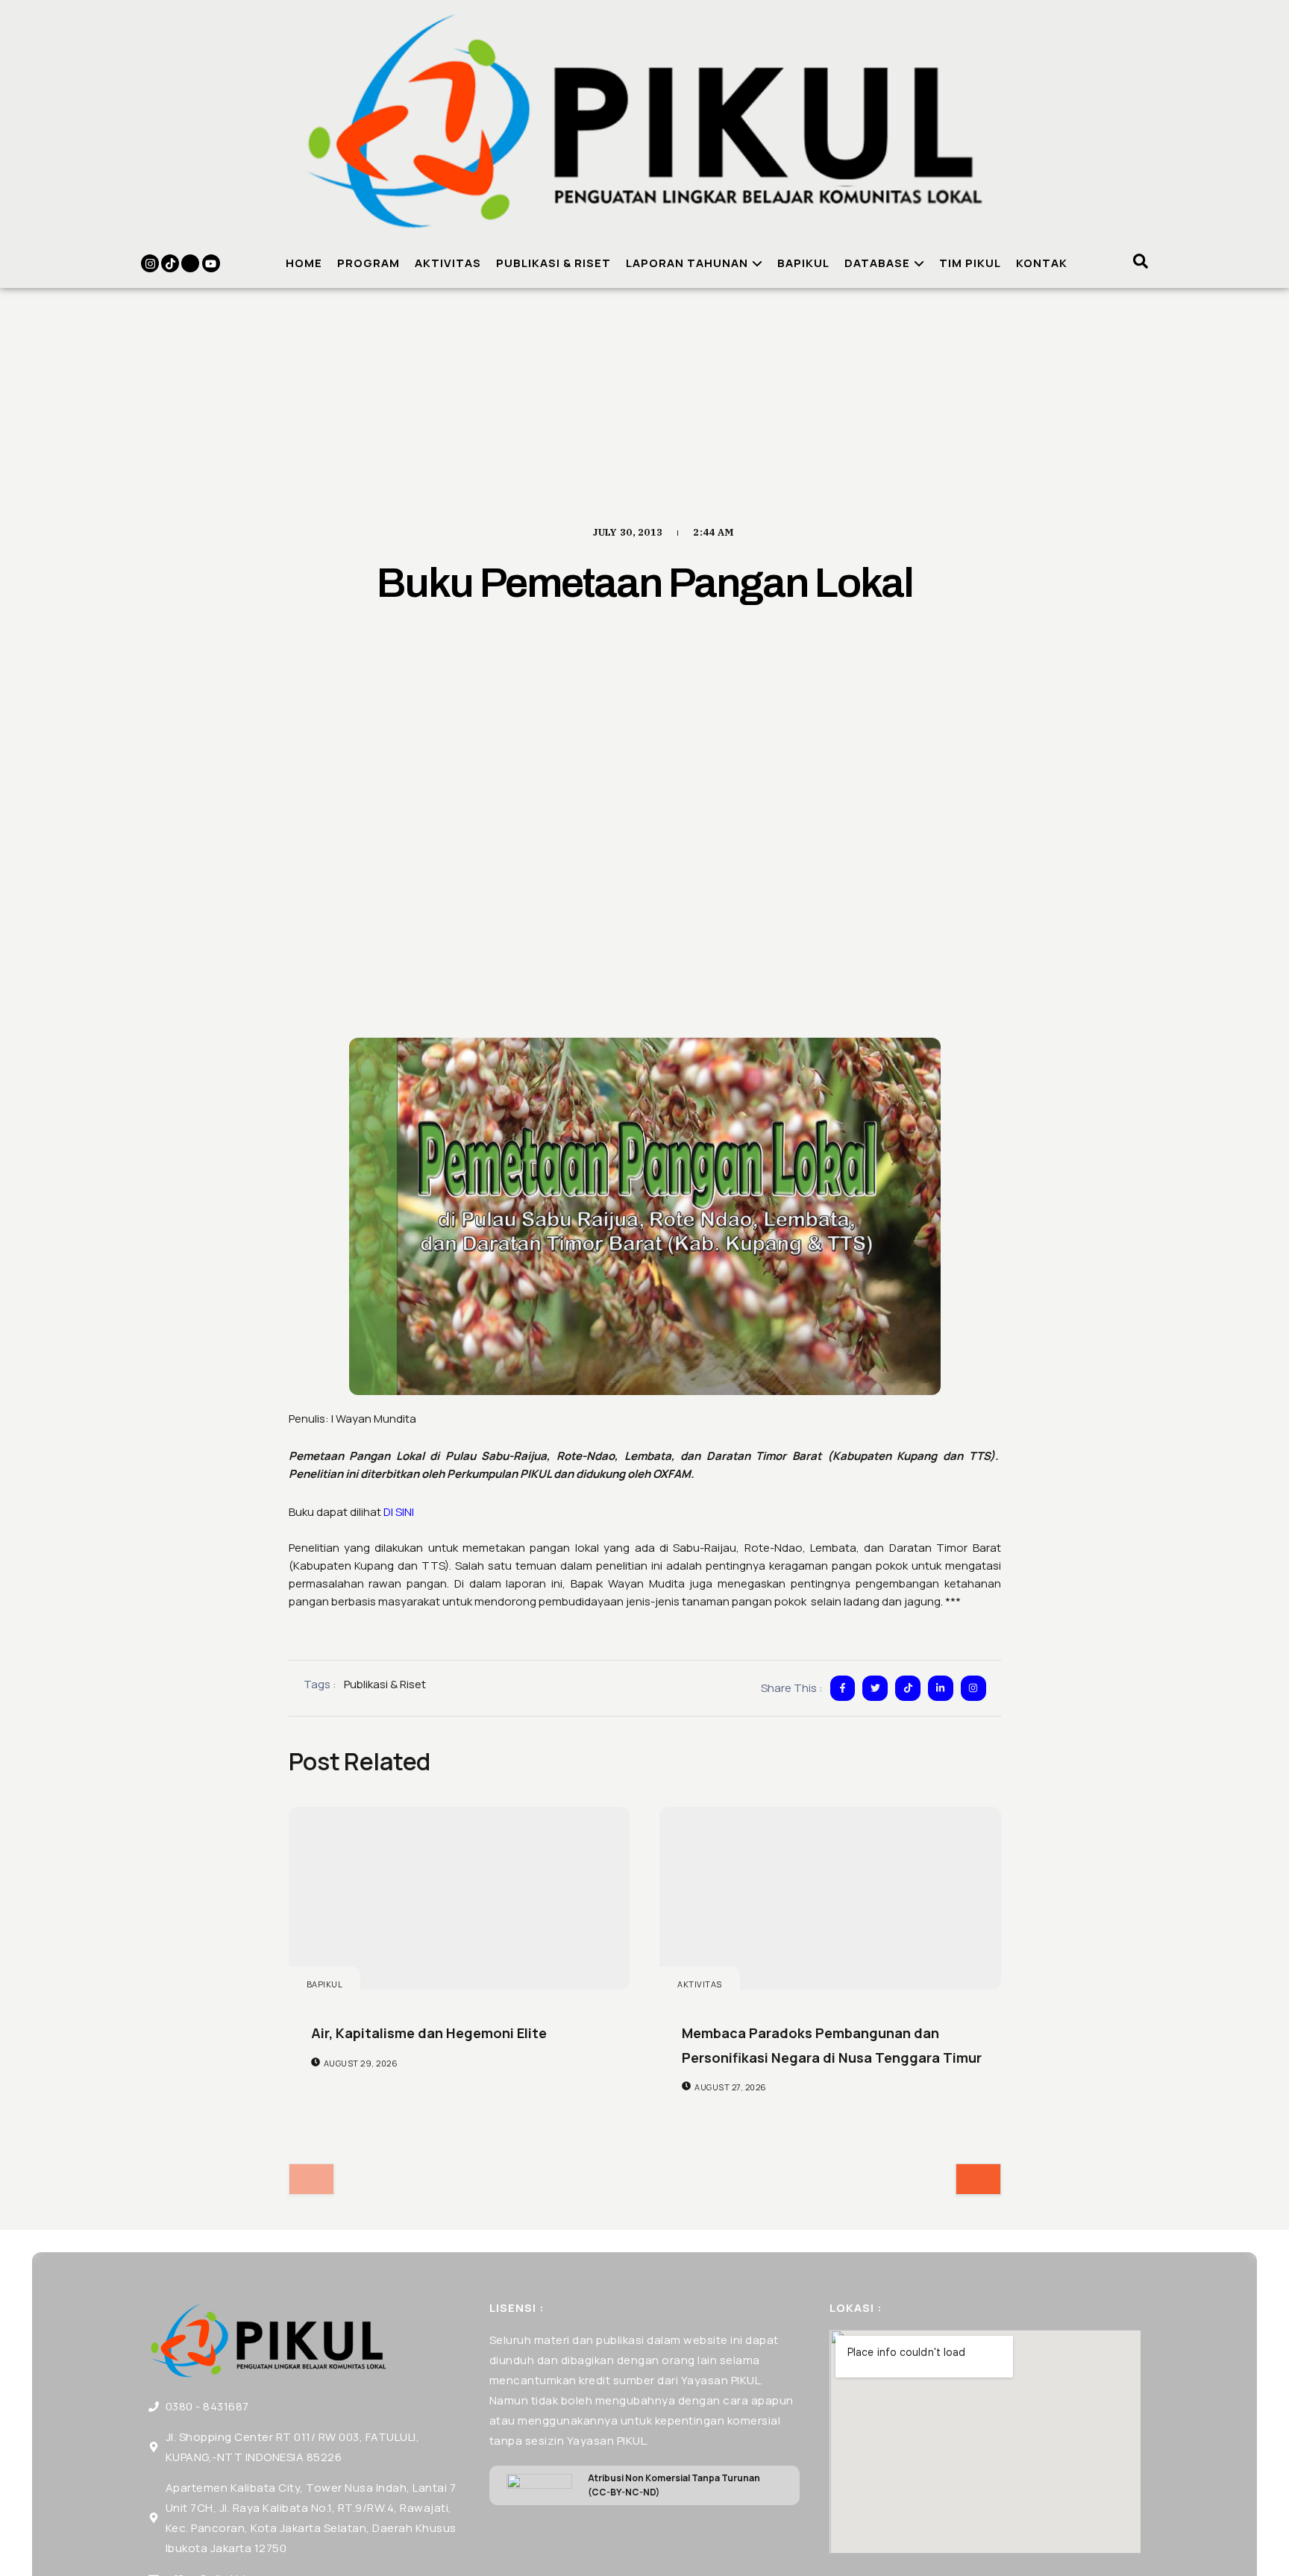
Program (368, 263)
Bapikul (803, 263)
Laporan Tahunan (687, 263)
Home (304, 263)
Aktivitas (448, 263)
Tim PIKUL (970, 263)
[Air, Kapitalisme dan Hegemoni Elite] (460, 1898)
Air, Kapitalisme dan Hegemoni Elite (429, 2033)
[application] (755, 263)
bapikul (325, 1984)
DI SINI (399, 1512)
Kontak (1042, 263)
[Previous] (311, 2179)
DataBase (877, 263)
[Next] (978, 2179)
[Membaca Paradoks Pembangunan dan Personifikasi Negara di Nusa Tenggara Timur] (830, 1898)
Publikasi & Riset (553, 263)
